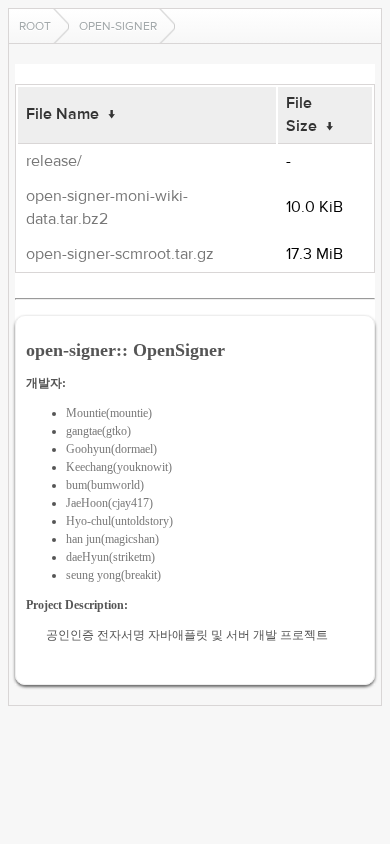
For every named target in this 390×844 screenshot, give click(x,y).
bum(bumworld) (105, 485)
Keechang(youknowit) (119, 467)
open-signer (118, 26)
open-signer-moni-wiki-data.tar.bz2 (107, 207)
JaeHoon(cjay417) (109, 503)
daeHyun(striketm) (110, 557)
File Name (62, 114)
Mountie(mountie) (109, 413)
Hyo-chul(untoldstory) (119, 521)
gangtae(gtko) (98, 431)
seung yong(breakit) (113, 575)
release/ (54, 161)
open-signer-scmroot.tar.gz (120, 254)
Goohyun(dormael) (111, 449)
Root (35, 26)
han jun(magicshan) (112, 539)
